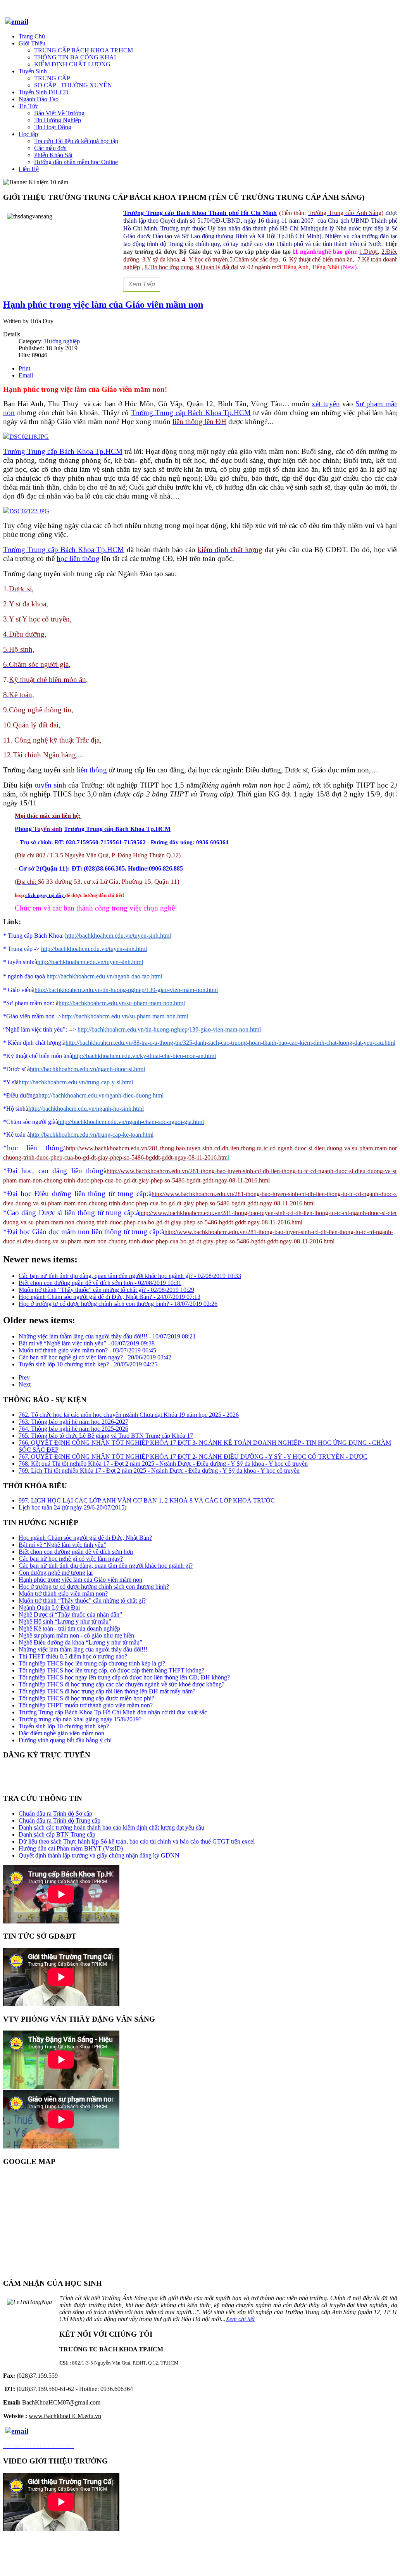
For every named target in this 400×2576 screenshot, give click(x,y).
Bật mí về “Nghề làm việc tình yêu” (62, 1545)
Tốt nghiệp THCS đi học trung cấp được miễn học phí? (86, 1698)
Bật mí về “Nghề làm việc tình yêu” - (87, 1343)
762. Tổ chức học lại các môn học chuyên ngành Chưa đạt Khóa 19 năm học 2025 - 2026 (129, 1415)
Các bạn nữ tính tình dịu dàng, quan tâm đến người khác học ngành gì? (106, 1566)
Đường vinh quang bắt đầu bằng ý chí (65, 1740)
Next (25, 1384)
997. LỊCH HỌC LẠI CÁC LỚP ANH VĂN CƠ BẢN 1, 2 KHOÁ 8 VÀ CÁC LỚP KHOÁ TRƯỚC (147, 1500)
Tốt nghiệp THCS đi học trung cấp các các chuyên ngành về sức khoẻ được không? (122, 1684)
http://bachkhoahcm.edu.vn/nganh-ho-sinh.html (86, 1109)
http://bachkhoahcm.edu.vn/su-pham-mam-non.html (122, 1003)
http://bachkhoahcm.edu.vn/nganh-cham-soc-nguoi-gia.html (131, 1122)
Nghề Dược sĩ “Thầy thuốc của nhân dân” (70, 1614)
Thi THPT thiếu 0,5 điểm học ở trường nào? (73, 1656)
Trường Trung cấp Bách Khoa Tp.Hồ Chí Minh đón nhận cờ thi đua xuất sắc (113, 1712)
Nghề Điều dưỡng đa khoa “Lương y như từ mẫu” (80, 1642)
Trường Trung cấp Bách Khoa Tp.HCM (117, 829)
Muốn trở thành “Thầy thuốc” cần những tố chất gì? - (106, 1290)
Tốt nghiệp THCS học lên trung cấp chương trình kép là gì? (92, 1663)
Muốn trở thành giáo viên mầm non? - (87, 1350)
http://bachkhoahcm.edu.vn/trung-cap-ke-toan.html (92, 1135)
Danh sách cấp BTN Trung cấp (57, 1834)
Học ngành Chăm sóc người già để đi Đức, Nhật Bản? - (109, 1297)
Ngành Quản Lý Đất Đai (49, 1607)
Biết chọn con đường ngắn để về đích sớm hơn (76, 1552)
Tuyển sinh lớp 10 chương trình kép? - (88, 1364)
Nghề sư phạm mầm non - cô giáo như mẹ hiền (76, 1635)
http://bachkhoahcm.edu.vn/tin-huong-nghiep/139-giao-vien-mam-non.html (126, 990)
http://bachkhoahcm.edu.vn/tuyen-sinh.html (118, 936)
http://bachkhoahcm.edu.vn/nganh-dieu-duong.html (101, 1095)
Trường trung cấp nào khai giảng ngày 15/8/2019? (80, 1719)
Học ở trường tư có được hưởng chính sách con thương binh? (94, 1587)
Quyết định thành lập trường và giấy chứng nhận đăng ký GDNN (99, 1855)
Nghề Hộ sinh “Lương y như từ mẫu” (65, 1621)
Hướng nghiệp (62, 341)
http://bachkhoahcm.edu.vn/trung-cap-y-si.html (76, 1082)
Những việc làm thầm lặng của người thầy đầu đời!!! (83, 1649)
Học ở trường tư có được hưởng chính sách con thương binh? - (118, 1304)
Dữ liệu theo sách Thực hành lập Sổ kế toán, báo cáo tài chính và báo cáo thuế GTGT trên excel (137, 1841)
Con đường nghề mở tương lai (56, 1573)
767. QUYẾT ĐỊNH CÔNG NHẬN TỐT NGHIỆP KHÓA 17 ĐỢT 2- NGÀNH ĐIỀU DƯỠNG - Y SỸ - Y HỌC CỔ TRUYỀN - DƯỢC (193, 1457)
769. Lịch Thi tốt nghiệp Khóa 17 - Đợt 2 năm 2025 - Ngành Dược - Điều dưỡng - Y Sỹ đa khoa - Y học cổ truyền (159, 1471)
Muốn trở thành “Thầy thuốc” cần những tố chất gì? (82, 1600)
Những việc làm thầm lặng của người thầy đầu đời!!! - (107, 1336)
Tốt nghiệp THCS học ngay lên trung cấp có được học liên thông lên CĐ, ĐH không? (124, 1677)
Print (24, 368)
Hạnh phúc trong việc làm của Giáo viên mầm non (103, 305)
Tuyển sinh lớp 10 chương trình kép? (64, 1726)
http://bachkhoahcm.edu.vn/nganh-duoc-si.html (87, 1069)
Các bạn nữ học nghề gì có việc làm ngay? (71, 1559)
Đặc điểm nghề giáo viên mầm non (61, 1733)
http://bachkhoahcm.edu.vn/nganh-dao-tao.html (104, 976)
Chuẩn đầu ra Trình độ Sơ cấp (55, 1813)
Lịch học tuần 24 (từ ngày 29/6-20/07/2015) (72, 1507)
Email (26, 375)
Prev (24, 1377)
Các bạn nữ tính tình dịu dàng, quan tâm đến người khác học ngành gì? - (130, 1276)
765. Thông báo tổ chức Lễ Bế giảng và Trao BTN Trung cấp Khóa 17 (106, 1436)
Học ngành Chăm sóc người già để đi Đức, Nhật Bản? (85, 1538)
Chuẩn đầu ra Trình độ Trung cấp (59, 1820)
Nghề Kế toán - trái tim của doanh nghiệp (69, 1628)
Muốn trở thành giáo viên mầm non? (63, 1594)
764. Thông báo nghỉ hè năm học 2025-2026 (73, 1429)
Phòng (24, 829)
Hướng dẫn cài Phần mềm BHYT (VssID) (71, 1848)
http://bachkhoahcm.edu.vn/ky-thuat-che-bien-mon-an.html (144, 1056)
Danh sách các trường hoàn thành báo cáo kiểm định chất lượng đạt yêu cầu (111, 1827)
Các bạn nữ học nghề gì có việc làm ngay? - (95, 1357)
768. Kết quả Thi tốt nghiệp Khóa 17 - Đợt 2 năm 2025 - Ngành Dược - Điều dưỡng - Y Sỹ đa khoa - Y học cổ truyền (163, 1464)
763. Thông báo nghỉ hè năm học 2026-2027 (73, 1422)
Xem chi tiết (240, 2319)
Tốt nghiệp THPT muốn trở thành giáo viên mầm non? (86, 1705)
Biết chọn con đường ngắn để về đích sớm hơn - (100, 1283)
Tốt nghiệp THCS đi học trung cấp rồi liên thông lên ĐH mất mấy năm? (107, 1691)
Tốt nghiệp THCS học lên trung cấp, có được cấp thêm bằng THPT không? (111, 1670)
